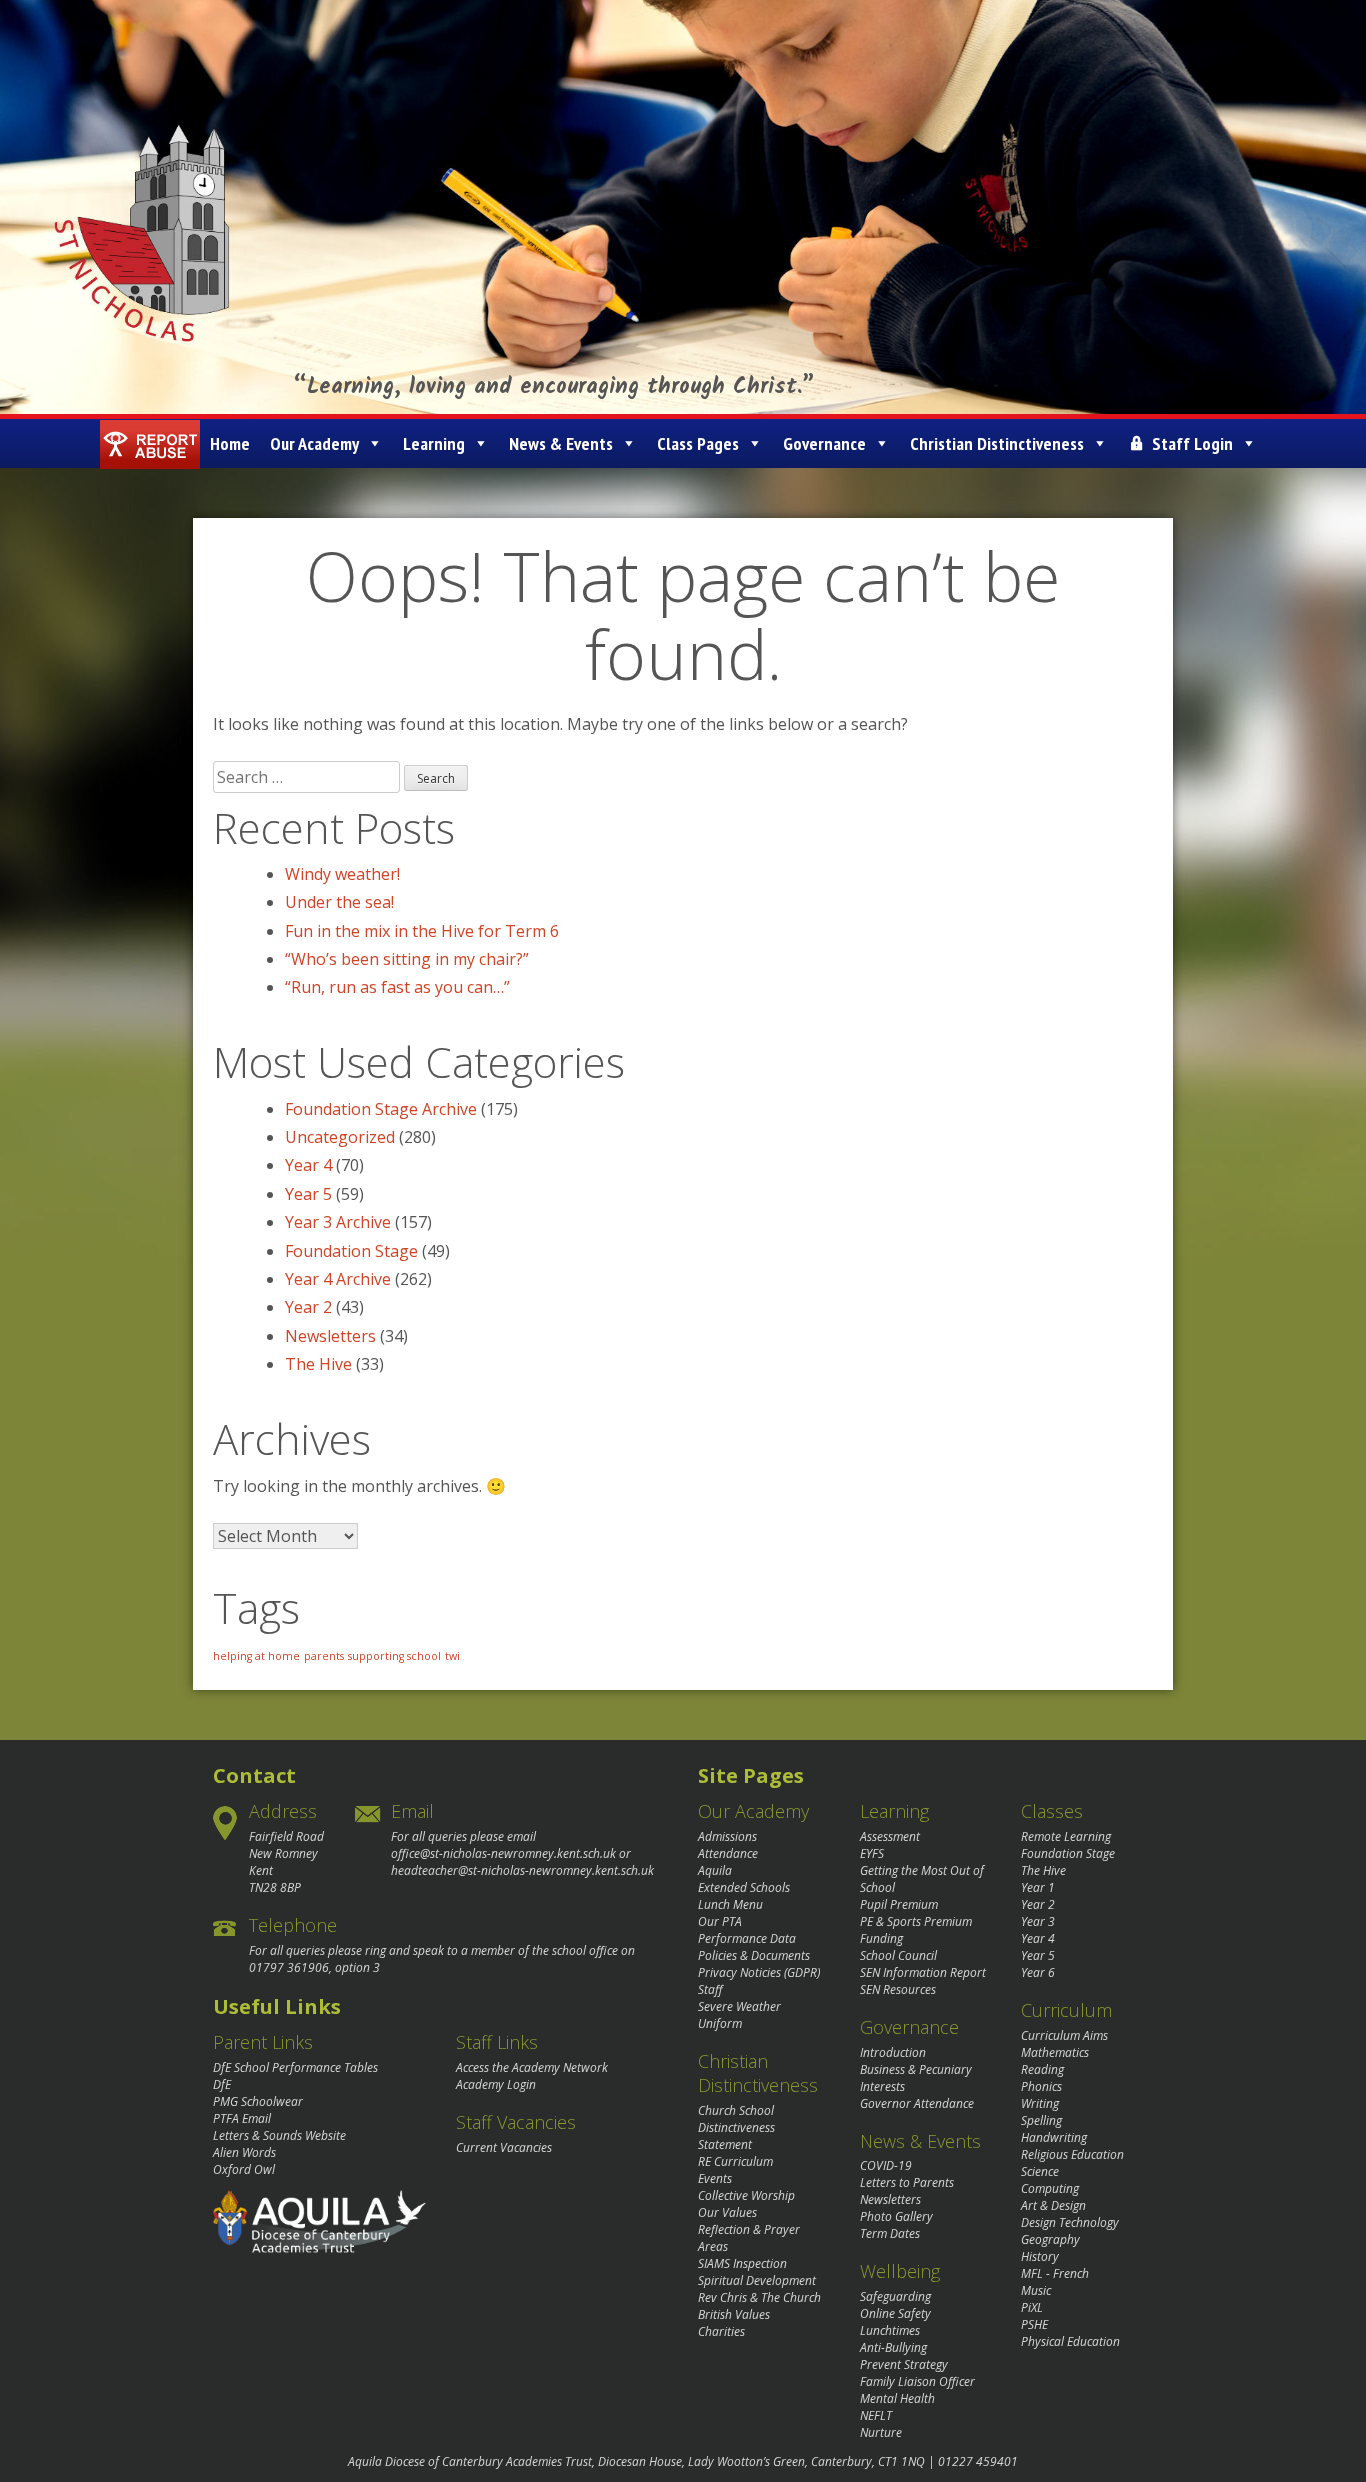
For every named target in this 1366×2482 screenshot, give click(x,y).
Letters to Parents (907, 2182)
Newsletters (330, 1336)
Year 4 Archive (338, 1279)
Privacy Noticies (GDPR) (759, 1972)
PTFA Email (242, 2118)
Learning (434, 443)
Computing (1050, 2188)
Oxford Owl (244, 2169)
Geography (1050, 2239)
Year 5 (308, 1194)
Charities (721, 2331)
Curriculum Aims (1064, 2035)
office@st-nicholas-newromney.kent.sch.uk (503, 1853)
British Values (734, 2314)
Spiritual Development (757, 2280)
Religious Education (1072, 2154)
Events (715, 2178)
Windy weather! (342, 874)
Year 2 (308, 1307)
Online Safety (895, 2313)
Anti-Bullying (893, 2347)
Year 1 (1038, 1887)
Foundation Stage (351, 1251)
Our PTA (720, 1921)
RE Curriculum (735, 2161)
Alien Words (244, 2152)
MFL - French (1055, 2273)
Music (1036, 2290)
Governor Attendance (917, 2103)
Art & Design (1053, 2205)
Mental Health (897, 2398)
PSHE (1034, 2324)
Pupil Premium (899, 1904)
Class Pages (698, 443)
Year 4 (308, 1165)
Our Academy (314, 443)
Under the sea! (339, 902)
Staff (710, 1989)
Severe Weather (739, 2006)
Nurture (881, 2432)
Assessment (890, 1836)
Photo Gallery (896, 2216)
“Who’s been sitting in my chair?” (407, 959)
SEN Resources (898, 1989)
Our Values (727, 2212)
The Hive (318, 1364)
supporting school (394, 1656)
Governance (824, 443)
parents (324, 1656)
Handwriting (1054, 2137)
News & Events (561, 443)
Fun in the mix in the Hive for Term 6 (422, 931)
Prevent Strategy (904, 2364)
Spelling (1041, 2120)
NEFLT (876, 2415)
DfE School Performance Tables (295, 2067)
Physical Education (1070, 2341)
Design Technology (1070, 2222)
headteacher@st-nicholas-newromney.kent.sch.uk (522, 1870)
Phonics (1041, 2086)
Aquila (715, 1870)
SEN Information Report (923, 1972)
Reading (1042, 2069)
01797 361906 (289, 1967)
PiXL (1032, 2307)
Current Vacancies (504, 2147)
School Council (898, 1955)
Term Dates (890, 2233)
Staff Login (1192, 443)
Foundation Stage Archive (381, 1109)
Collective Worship (746, 2195)
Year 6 (1038, 1972)
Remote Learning (1066, 1836)
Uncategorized (340, 1137)
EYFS (872, 1853)
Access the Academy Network (532, 2067)
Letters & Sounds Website (279, 2135)
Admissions (727, 1836)
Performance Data (747, 1938)
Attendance (728, 1853)
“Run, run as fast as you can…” (397, 987)
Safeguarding (895, 2296)
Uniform (720, 2023)
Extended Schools (744, 1887)
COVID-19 (886, 2165)
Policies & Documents (754, 1955)
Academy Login (496, 2084)
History (1040, 2256)
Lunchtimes (890, 2330)
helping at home (256, 1656)
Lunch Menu (730, 1904)
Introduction (893, 2052)
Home (230, 443)
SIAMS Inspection (742, 2263)
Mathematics (1055, 2052)
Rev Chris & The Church (759, 2297)
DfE (222, 2084)
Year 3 (1038, 1921)
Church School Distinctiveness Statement (736, 2127)
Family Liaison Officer (917, 2381)
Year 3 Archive (338, 1222)
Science (1040, 2171)
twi (452, 1656)
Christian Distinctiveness (997, 443)
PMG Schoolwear (258, 2101)
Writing (1040, 2103)
